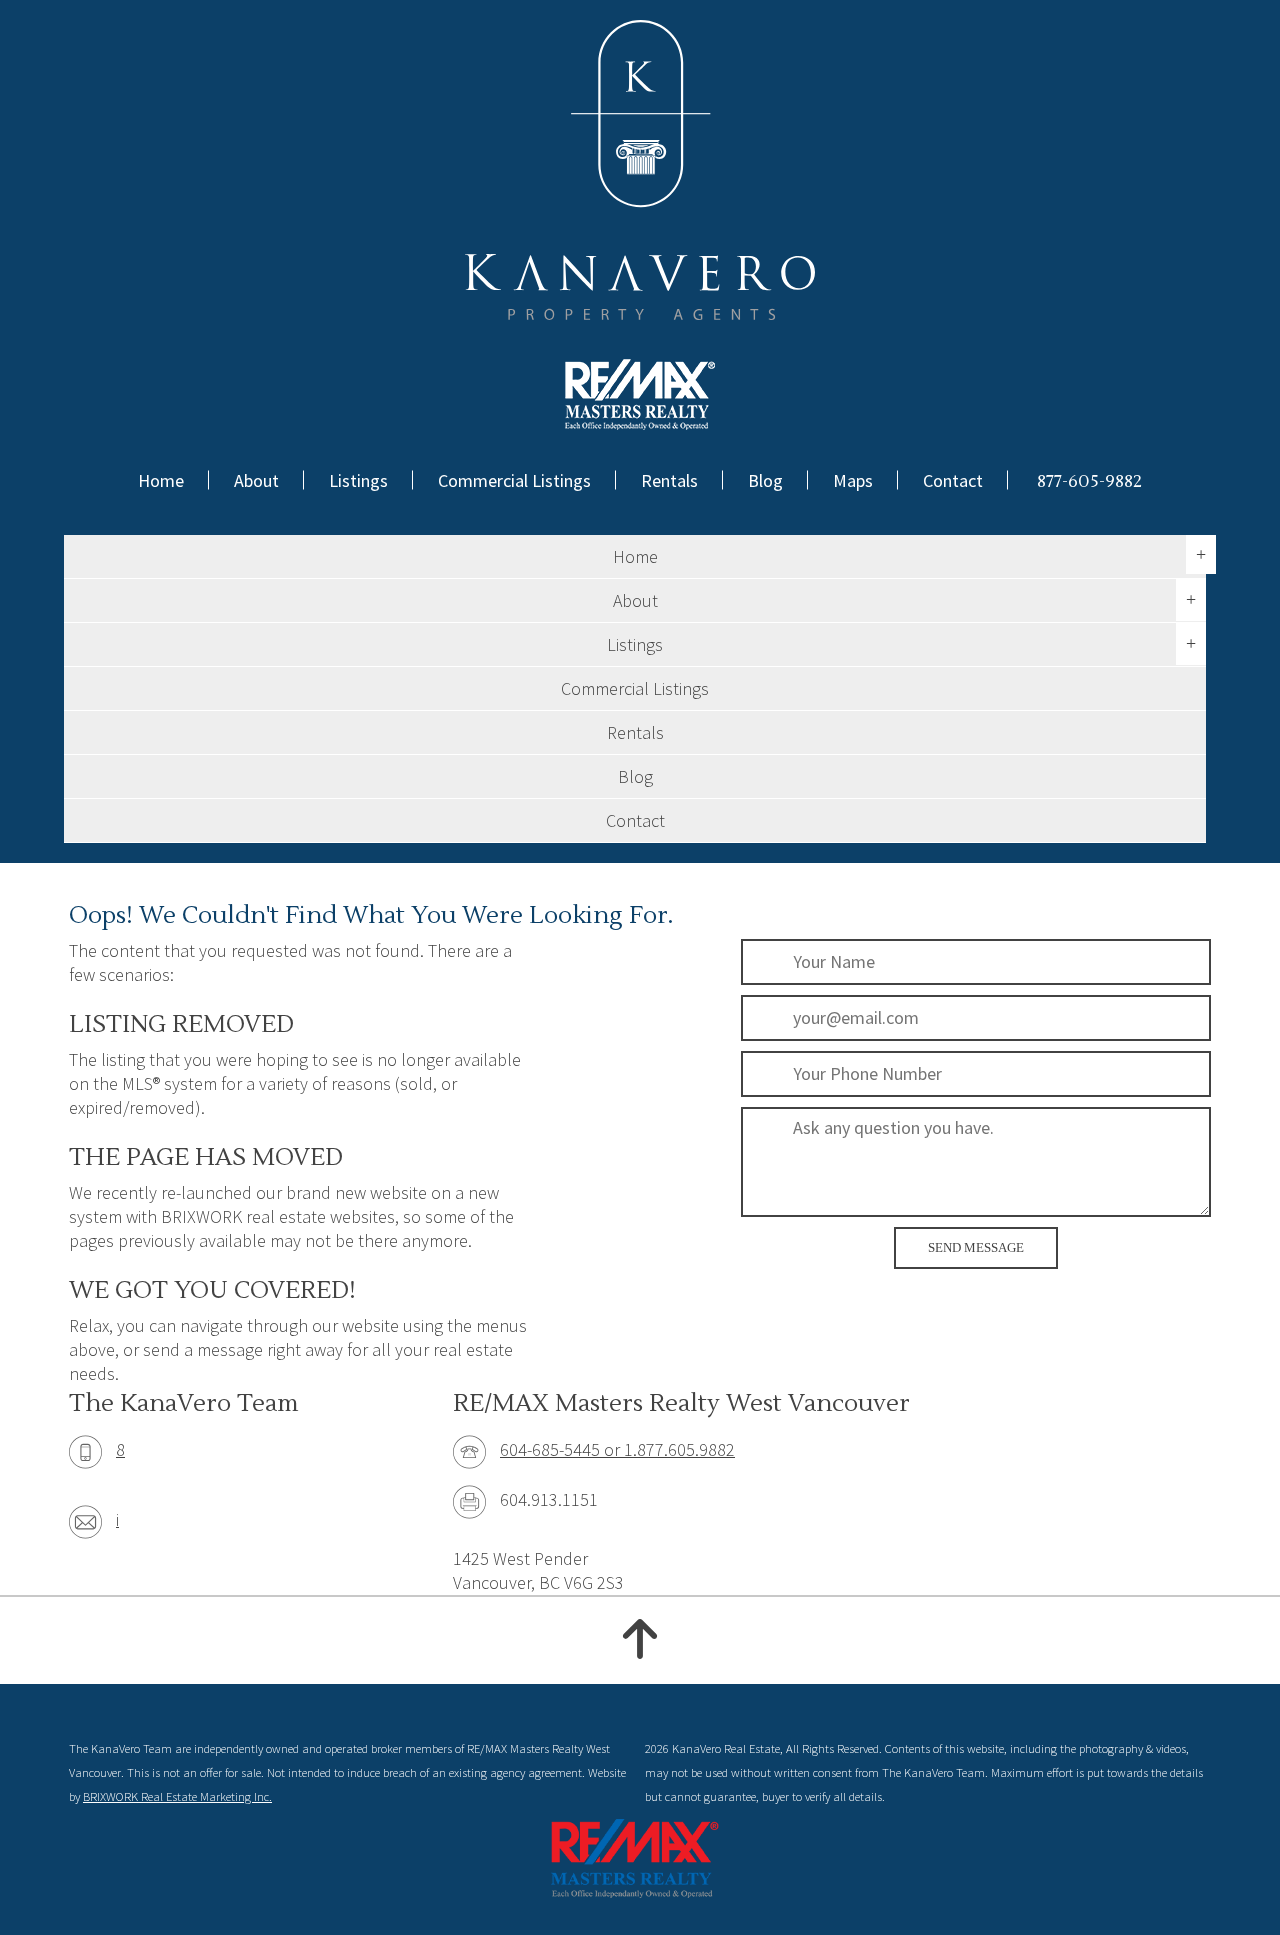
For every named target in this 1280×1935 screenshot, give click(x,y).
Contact (953, 480)
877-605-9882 (1089, 481)
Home (161, 480)
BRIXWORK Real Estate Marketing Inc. (177, 1796)
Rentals (669, 480)
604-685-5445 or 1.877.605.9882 (617, 1449)
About (256, 480)
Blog (765, 480)
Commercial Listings (514, 480)
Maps (853, 480)
